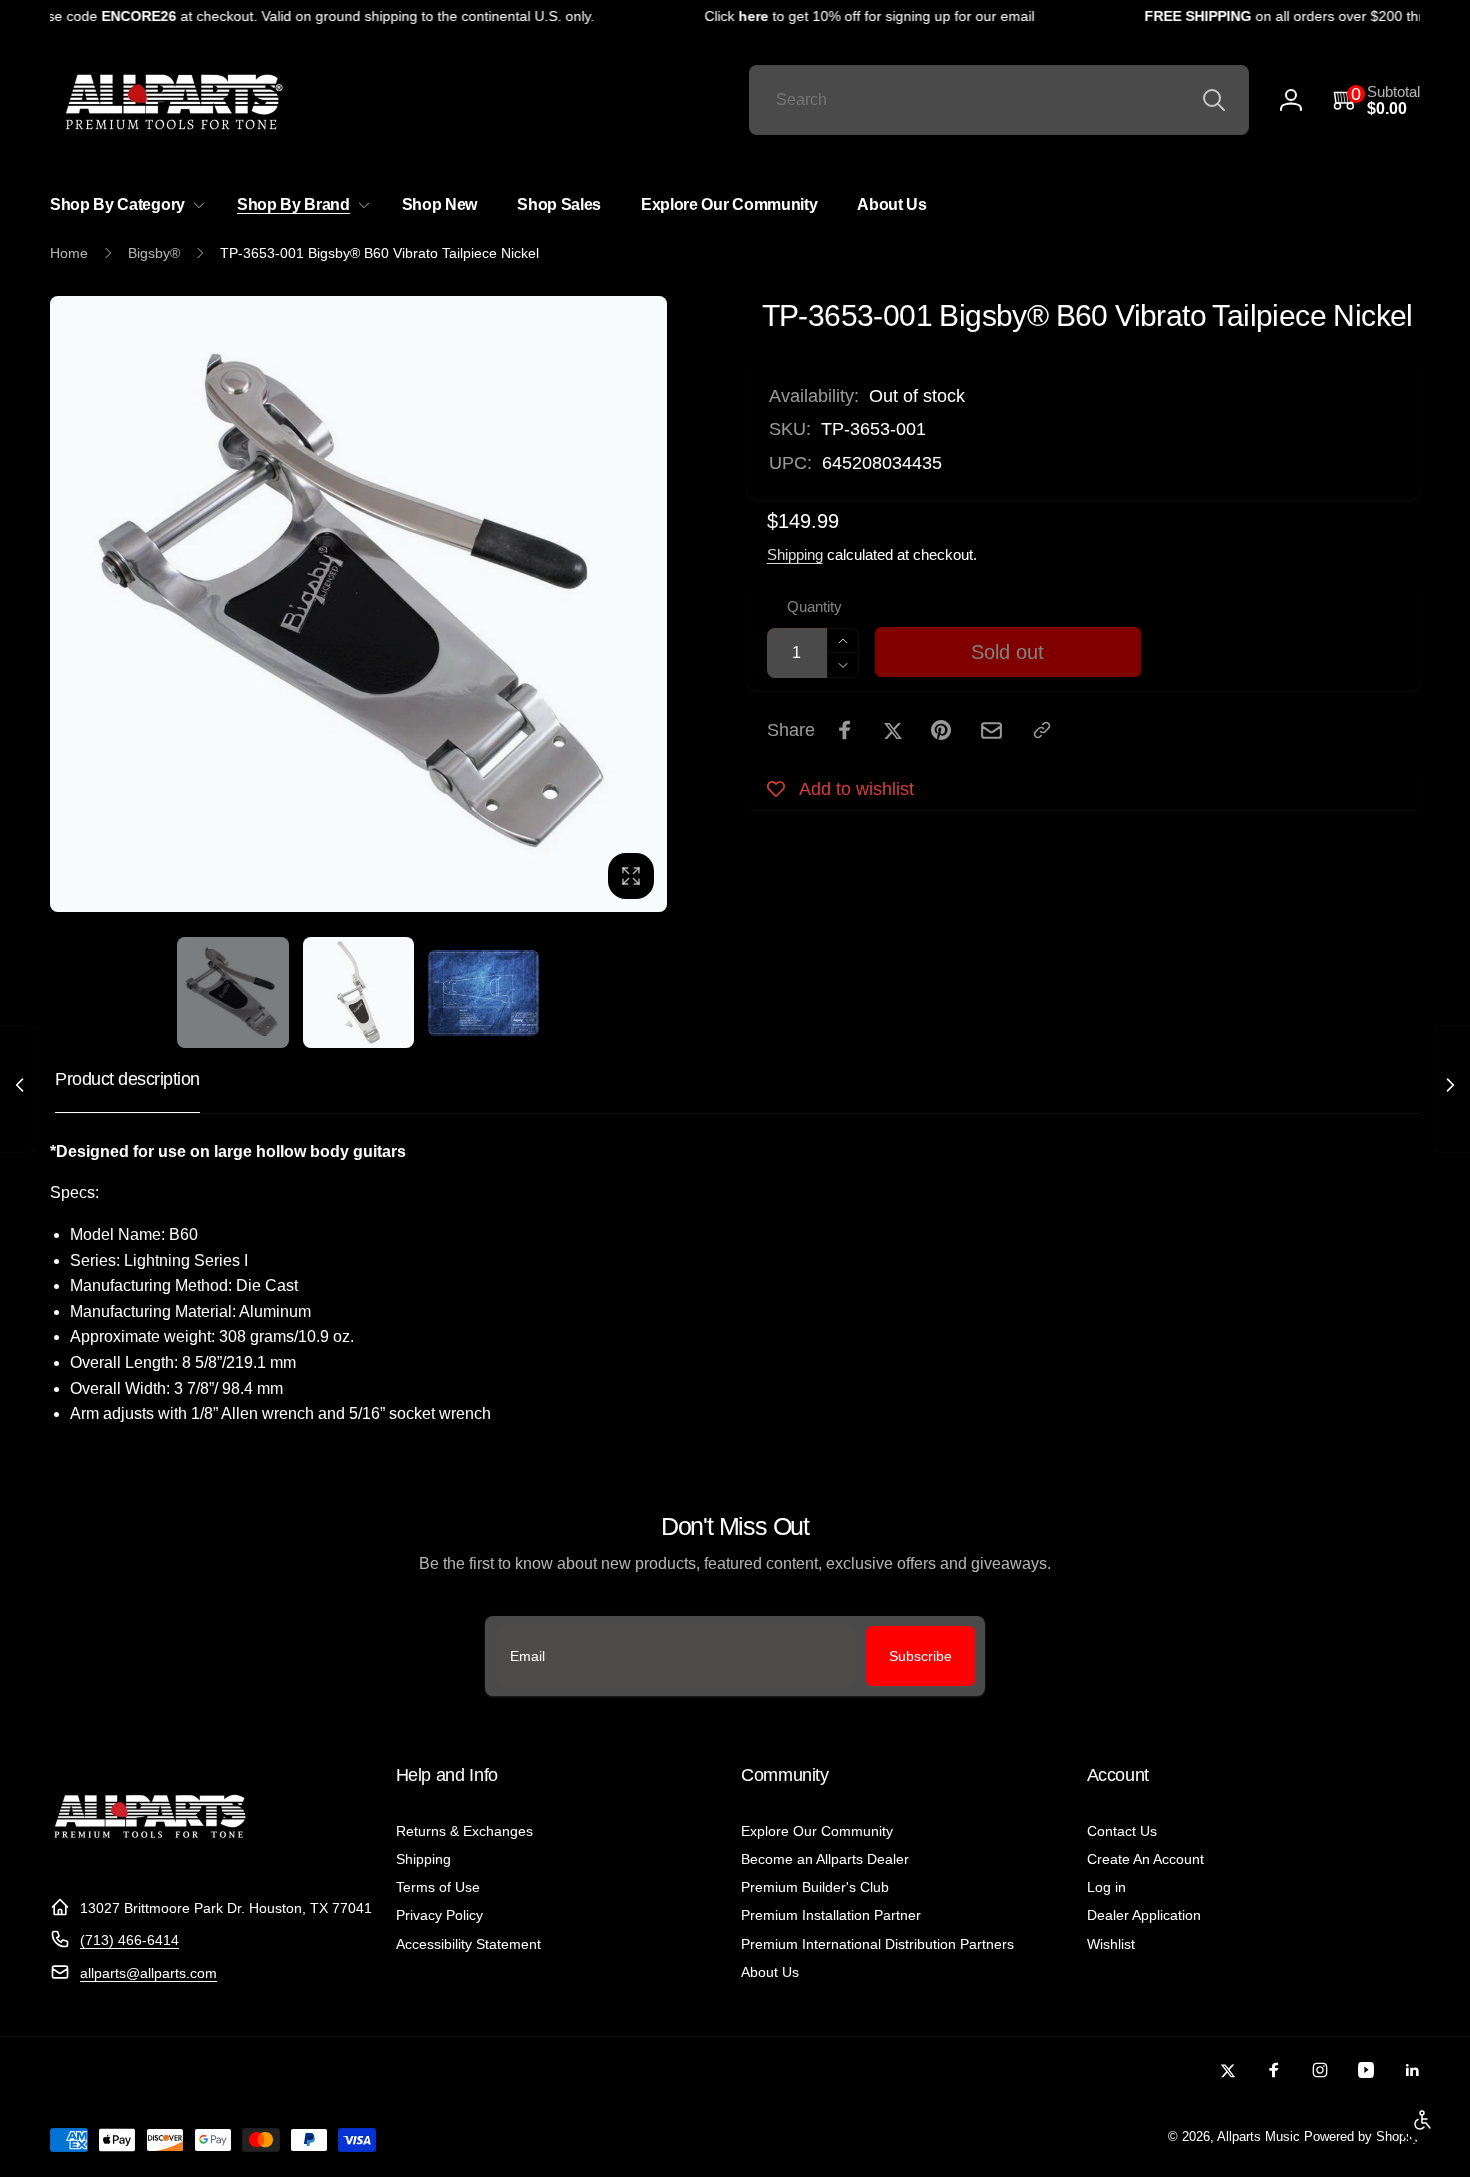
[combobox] (999, 100)
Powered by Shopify (1362, 2137)
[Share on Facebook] (845, 730)
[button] (1376, 100)
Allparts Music (1258, 2137)
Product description (127, 1079)
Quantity (814, 607)
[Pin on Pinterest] (941, 730)
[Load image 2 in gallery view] (358, 992)
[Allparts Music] (150, 1858)
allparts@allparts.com (148, 1973)
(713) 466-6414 (129, 1940)
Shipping (795, 554)
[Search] (1214, 100)
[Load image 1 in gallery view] (232, 992)
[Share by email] (991, 730)
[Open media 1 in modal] (358, 604)
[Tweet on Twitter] (893, 730)
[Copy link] (1042, 730)
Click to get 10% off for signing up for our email (852, 16)
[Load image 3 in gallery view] (483, 993)
